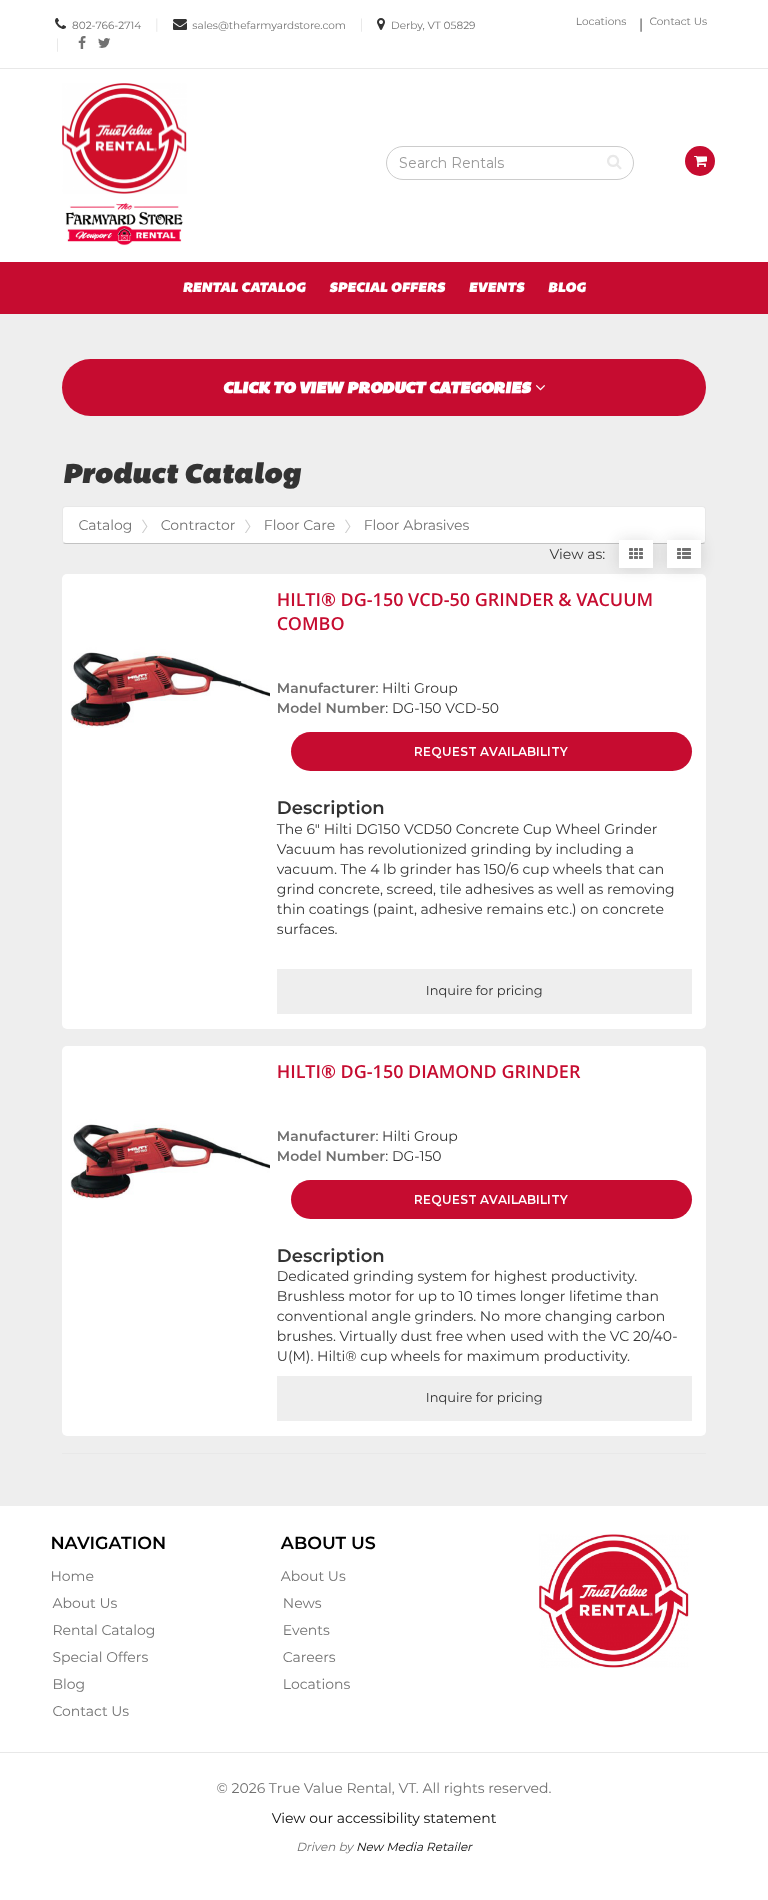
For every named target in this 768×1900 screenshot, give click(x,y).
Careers (309, 1657)
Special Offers (387, 288)
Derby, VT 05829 (433, 25)
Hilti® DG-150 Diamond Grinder (429, 1072)
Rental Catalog (243, 288)
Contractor (198, 525)
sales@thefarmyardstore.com (269, 25)
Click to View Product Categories (379, 387)
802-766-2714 (106, 25)
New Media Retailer (414, 1846)
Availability (491, 751)
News (302, 1603)
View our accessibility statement (384, 1818)
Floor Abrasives (417, 525)
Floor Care (299, 525)
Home (71, 1576)
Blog (567, 288)
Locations (601, 21)
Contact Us (679, 21)
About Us (84, 1603)
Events (497, 288)
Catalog (105, 525)
